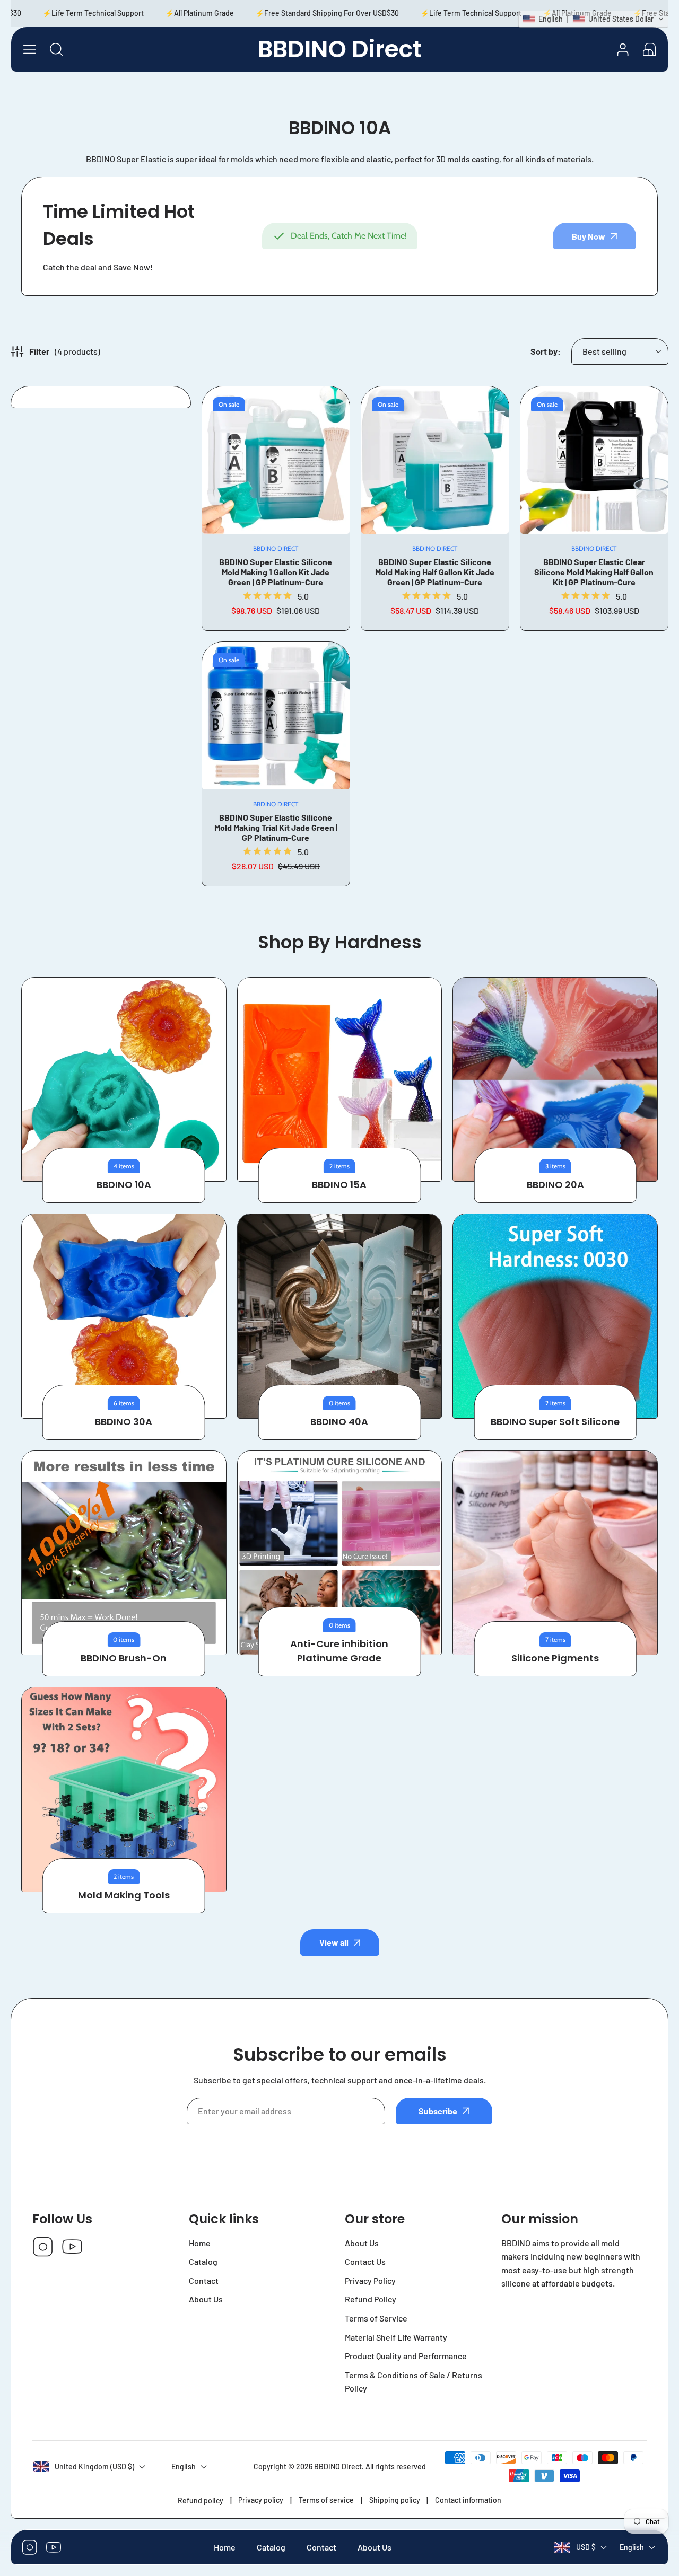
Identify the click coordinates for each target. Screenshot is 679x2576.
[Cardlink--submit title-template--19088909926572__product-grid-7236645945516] (435, 460)
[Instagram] (43, 2248)
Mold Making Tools (124, 1895)
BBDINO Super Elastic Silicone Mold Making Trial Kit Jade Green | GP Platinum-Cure (276, 827)
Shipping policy (395, 2500)
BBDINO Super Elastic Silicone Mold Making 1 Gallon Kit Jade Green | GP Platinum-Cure (276, 572)
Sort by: (546, 351)
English (632, 2548)
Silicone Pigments (555, 1658)
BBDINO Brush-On (124, 1658)
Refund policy (201, 2500)
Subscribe (438, 2111)
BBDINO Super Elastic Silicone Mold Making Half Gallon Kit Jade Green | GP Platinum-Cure (435, 572)
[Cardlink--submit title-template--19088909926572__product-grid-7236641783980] (276, 716)
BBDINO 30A (124, 1422)
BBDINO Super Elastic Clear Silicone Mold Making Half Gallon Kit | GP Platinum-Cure (594, 572)
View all (334, 1942)
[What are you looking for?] (56, 49)
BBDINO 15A (339, 1185)
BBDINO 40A (339, 1422)
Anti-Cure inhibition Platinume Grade (339, 1651)
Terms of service (326, 2500)
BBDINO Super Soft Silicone (555, 1422)
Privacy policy (261, 2500)
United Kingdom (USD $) (94, 2467)
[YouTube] (72, 2248)
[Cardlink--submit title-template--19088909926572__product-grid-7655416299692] (594, 460)
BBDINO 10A (124, 1185)
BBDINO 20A (555, 1185)
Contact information (468, 2500)
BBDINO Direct (338, 2467)
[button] (649, 49)
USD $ (586, 2548)
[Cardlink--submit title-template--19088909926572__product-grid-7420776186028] (276, 460)
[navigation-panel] (30, 49)
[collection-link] (124, 1080)
